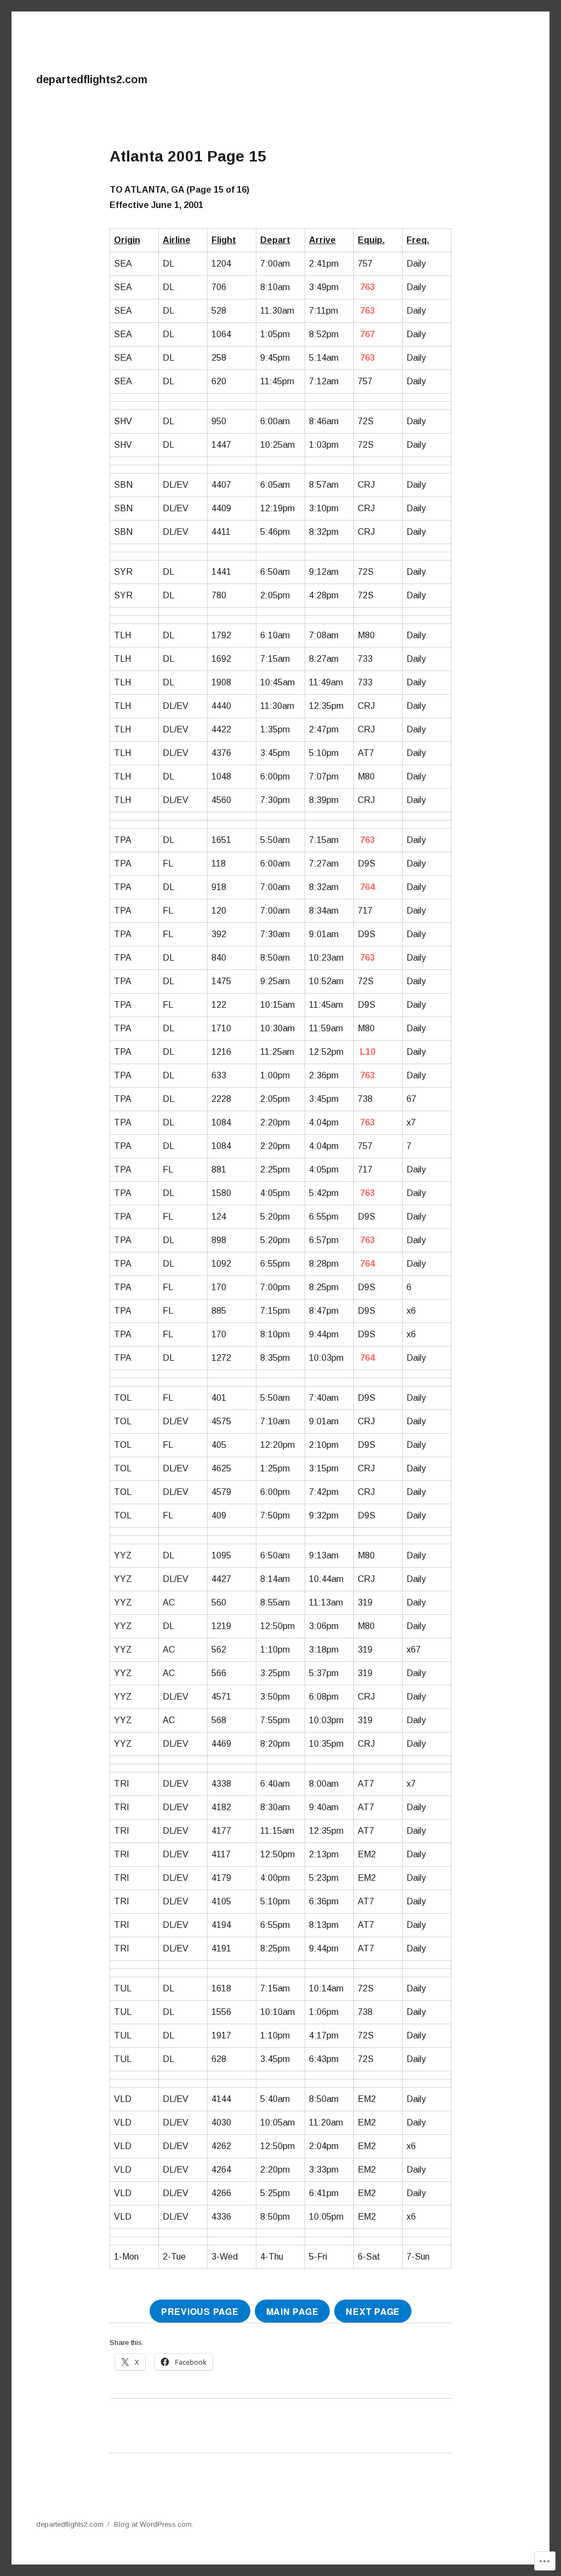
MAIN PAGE (293, 2311)
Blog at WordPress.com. (154, 2524)
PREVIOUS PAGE (200, 2311)
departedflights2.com (92, 79)
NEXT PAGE (373, 2311)
